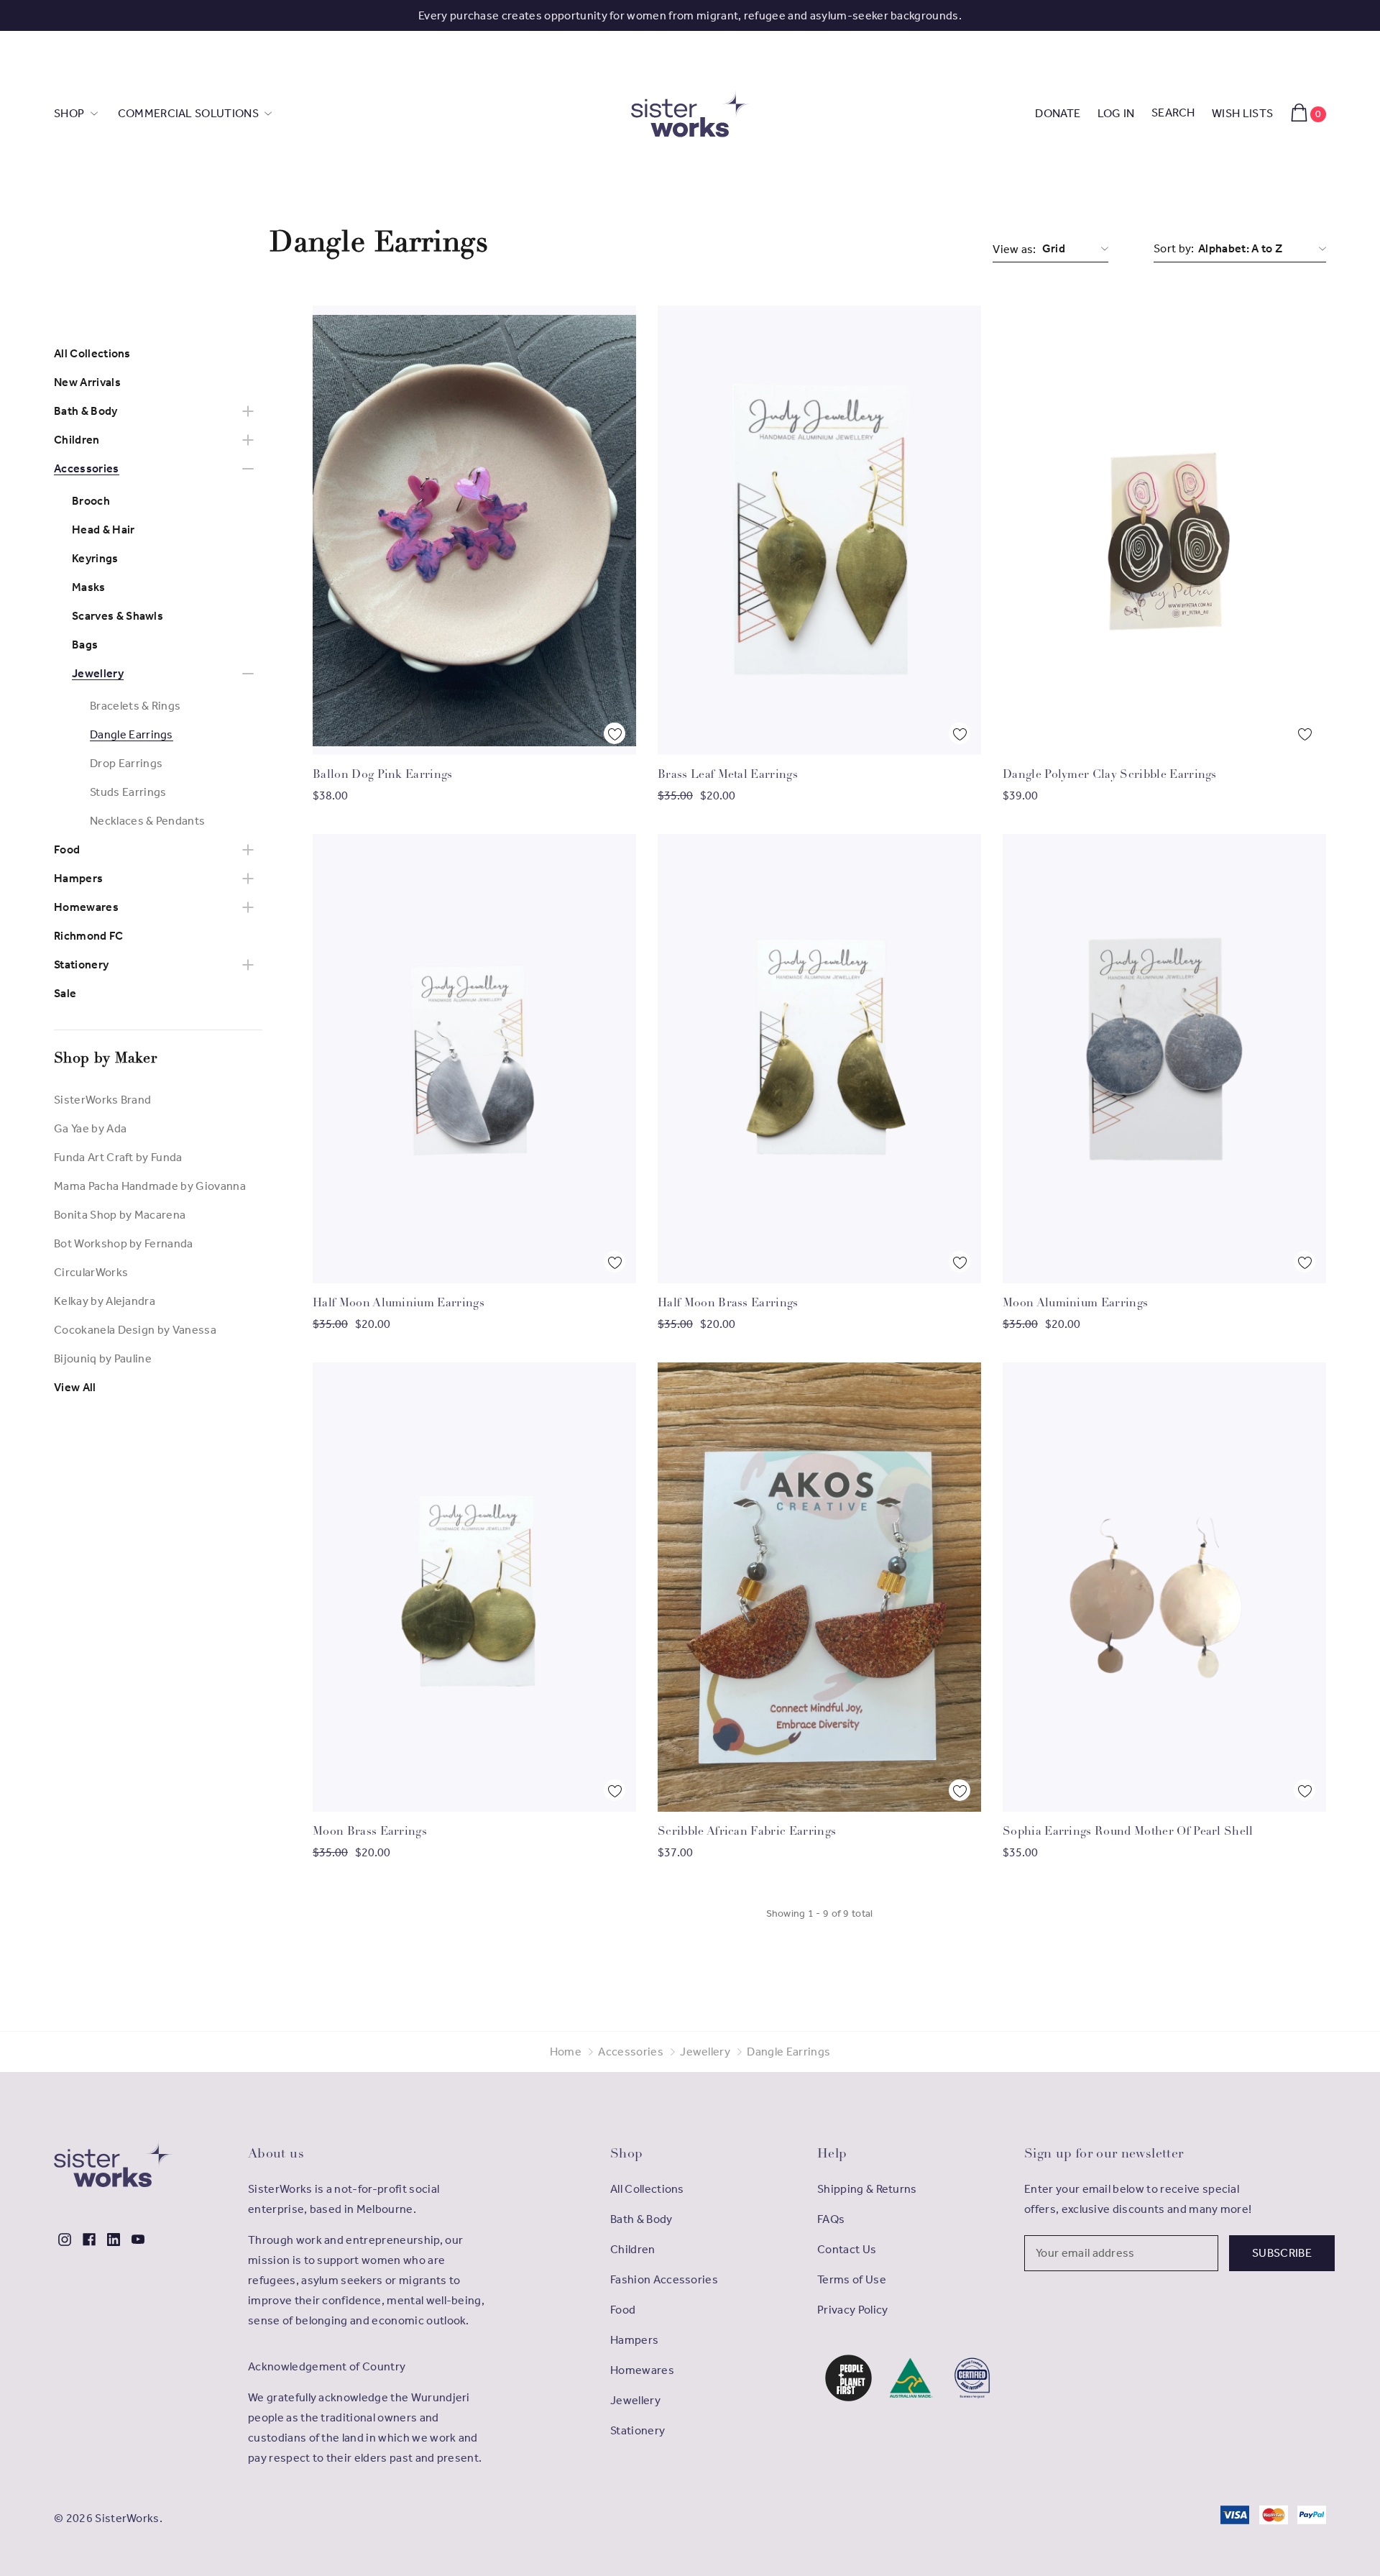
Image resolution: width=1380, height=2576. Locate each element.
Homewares (86, 907)
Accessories (87, 468)
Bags (85, 645)
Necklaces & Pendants (147, 821)
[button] (848, 2378)
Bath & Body (86, 411)
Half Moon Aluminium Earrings (399, 1303)
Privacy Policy (852, 2310)
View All (75, 1387)
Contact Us (847, 2249)
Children (77, 440)
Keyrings (95, 558)
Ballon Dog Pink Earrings (383, 775)
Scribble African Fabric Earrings (747, 1832)
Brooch (91, 501)
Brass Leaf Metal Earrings (728, 775)
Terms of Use (852, 2279)
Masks (89, 587)
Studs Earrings (128, 792)
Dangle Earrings (132, 734)
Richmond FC (89, 936)
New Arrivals (87, 382)
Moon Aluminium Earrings (1075, 1303)
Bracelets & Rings (135, 706)
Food (67, 849)
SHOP (70, 113)
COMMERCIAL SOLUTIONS (190, 113)
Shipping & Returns (867, 2189)
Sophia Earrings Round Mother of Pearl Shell (1128, 1832)
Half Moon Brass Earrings (728, 1303)
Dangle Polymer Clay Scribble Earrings (1110, 775)
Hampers (78, 878)
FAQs (831, 2219)
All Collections (92, 353)
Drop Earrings (126, 763)
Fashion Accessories (664, 2279)
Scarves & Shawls (118, 616)
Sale (65, 993)
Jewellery (98, 673)
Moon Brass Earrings (370, 1832)
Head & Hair (103, 530)
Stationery (81, 964)
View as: (1015, 249)
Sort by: (1174, 248)
